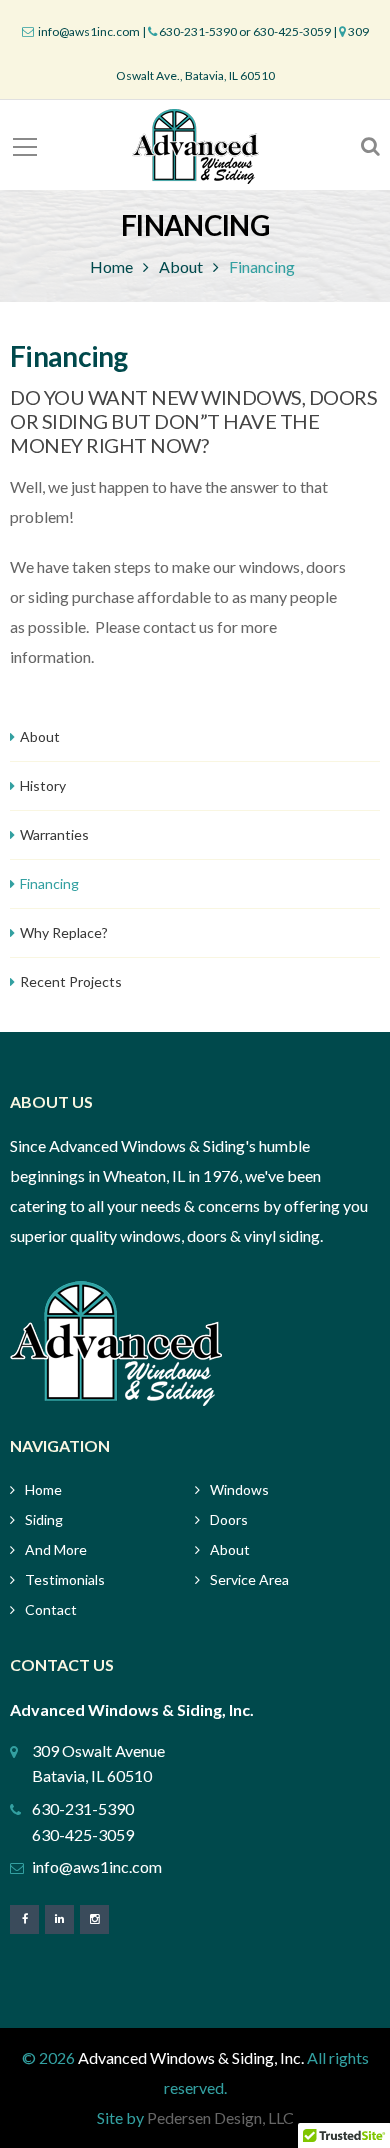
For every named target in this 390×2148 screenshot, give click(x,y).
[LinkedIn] (59, 1918)
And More (56, 1549)
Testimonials (65, 1579)
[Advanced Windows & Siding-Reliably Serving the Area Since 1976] (195, 144)
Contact (51, 1609)
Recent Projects (71, 981)
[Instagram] (94, 1918)
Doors (229, 1519)
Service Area (249, 1579)
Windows (239, 1489)
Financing (49, 883)
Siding (44, 1519)
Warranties (54, 834)
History (43, 785)
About (181, 266)
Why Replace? (64, 932)
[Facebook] (24, 1918)
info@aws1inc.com (88, 31)
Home (111, 266)
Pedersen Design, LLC (220, 2117)
